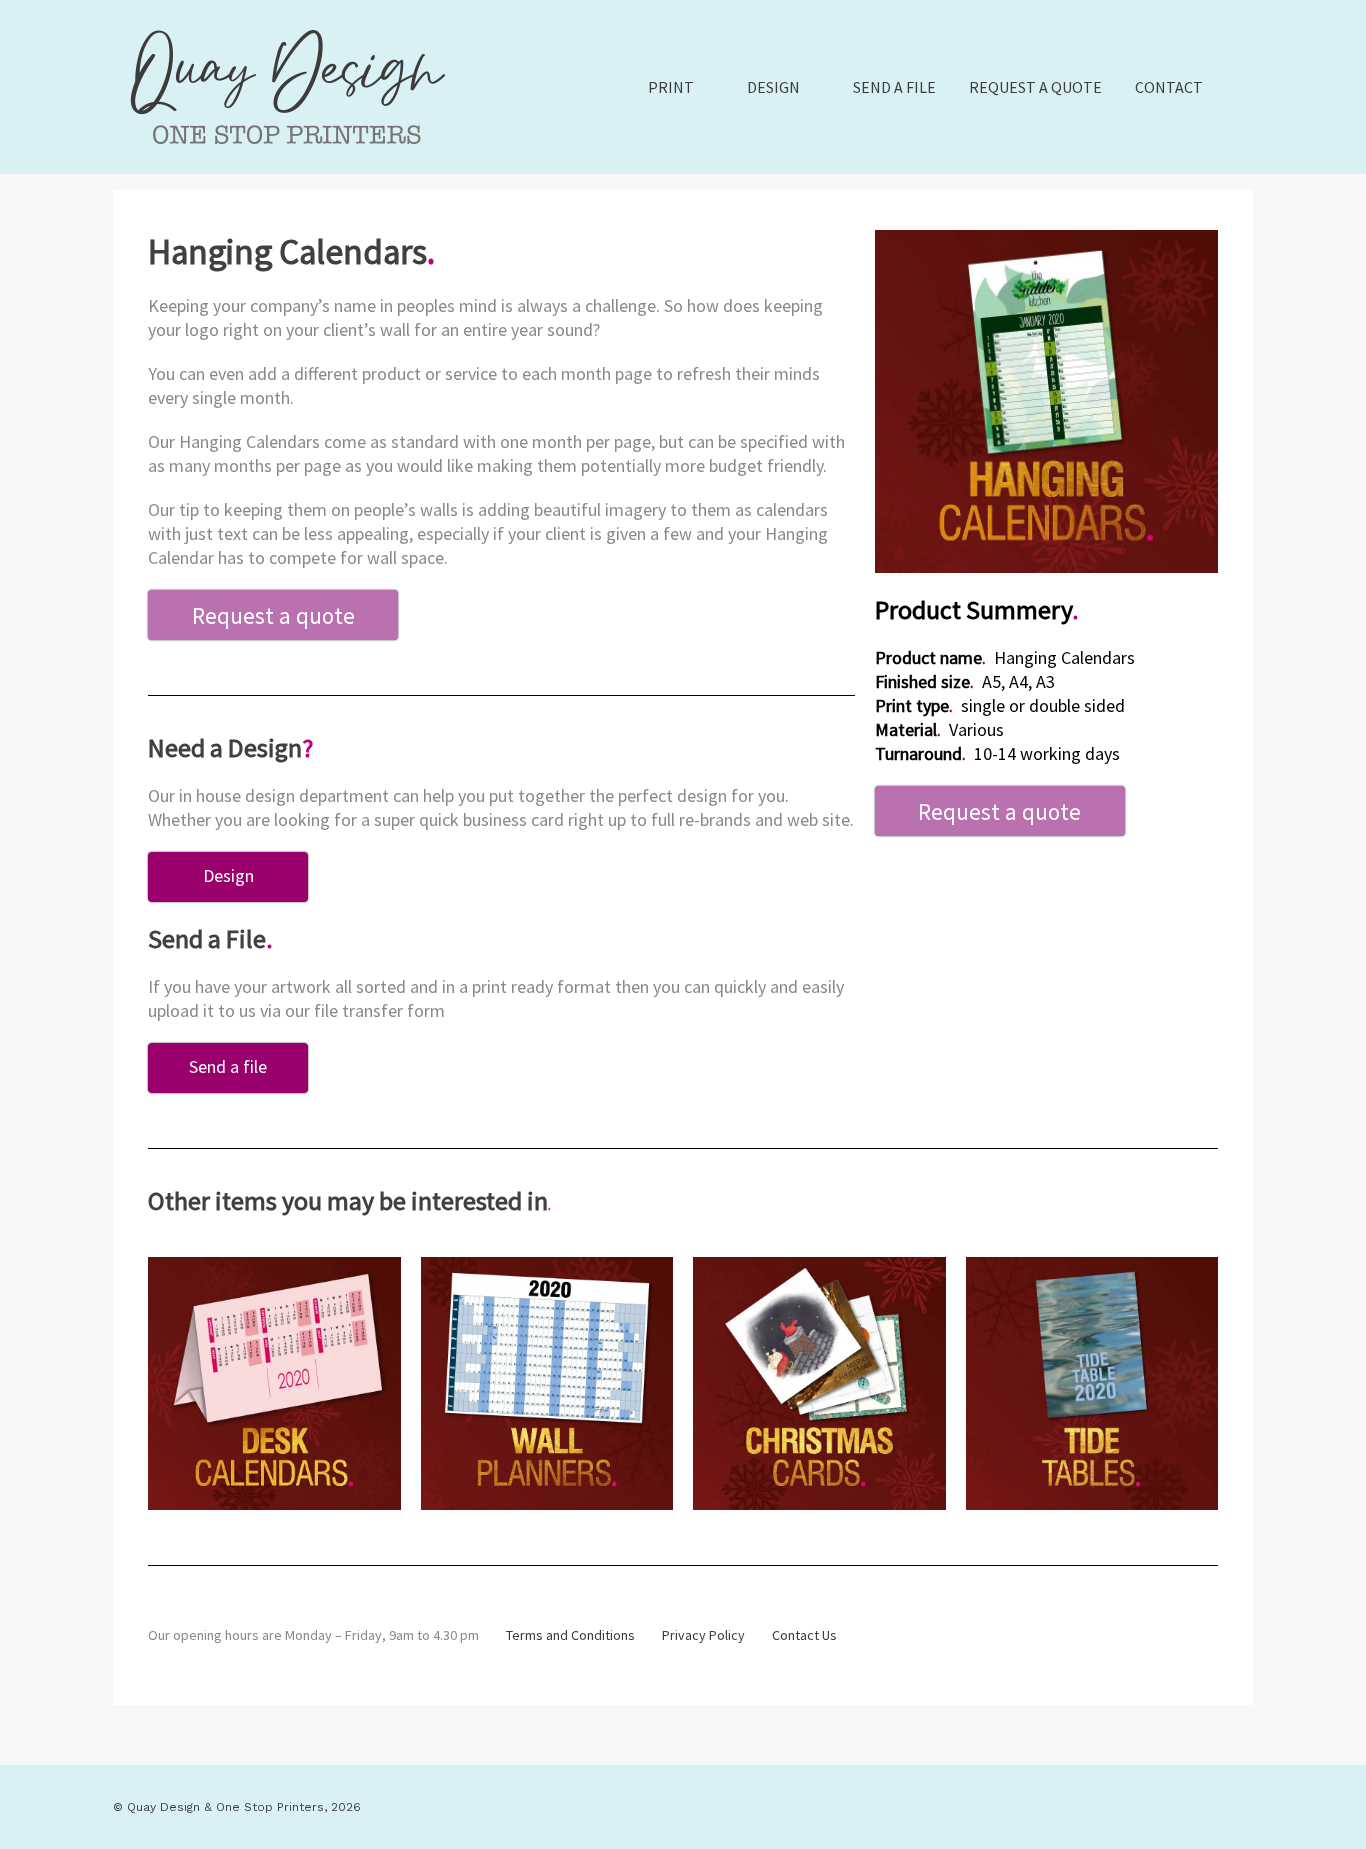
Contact (1169, 87)
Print (671, 87)
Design (773, 87)
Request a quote (1035, 87)
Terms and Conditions (570, 1635)
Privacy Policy (703, 1635)
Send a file (894, 87)
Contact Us (804, 1635)
